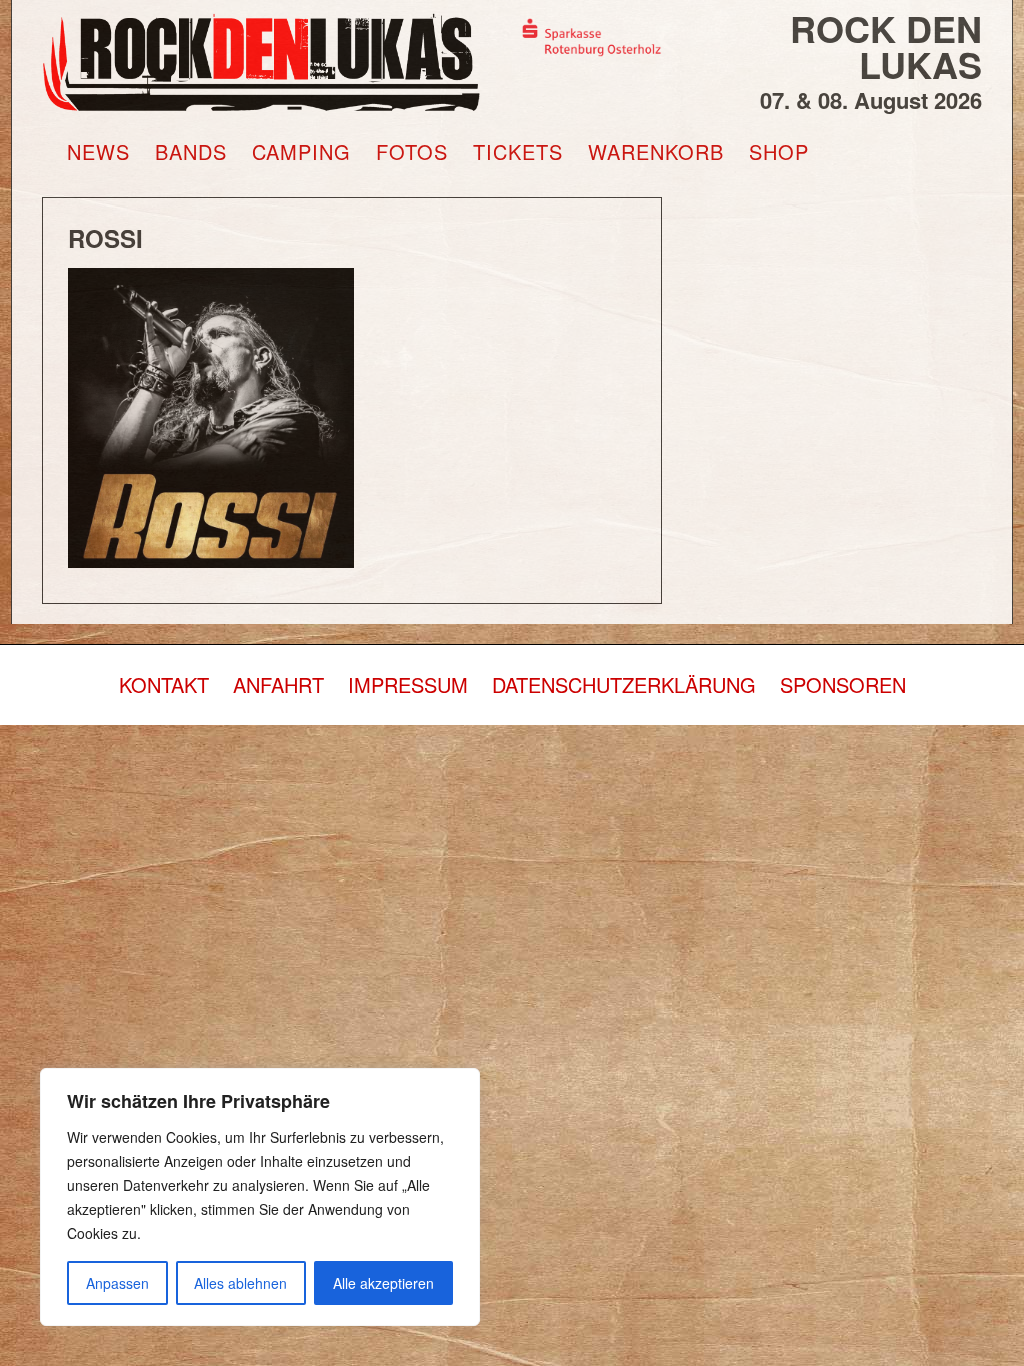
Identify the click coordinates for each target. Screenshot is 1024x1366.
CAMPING (301, 152)
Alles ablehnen (240, 1283)
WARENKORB (656, 152)
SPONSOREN (843, 684)
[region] (260, 1197)
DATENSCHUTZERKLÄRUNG (624, 684)
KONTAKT (164, 684)
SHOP (779, 152)
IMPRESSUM (408, 684)
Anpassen (117, 1283)
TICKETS (518, 152)
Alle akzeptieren (383, 1283)
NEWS (98, 152)
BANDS (191, 152)
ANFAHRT (278, 684)
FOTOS (412, 152)
